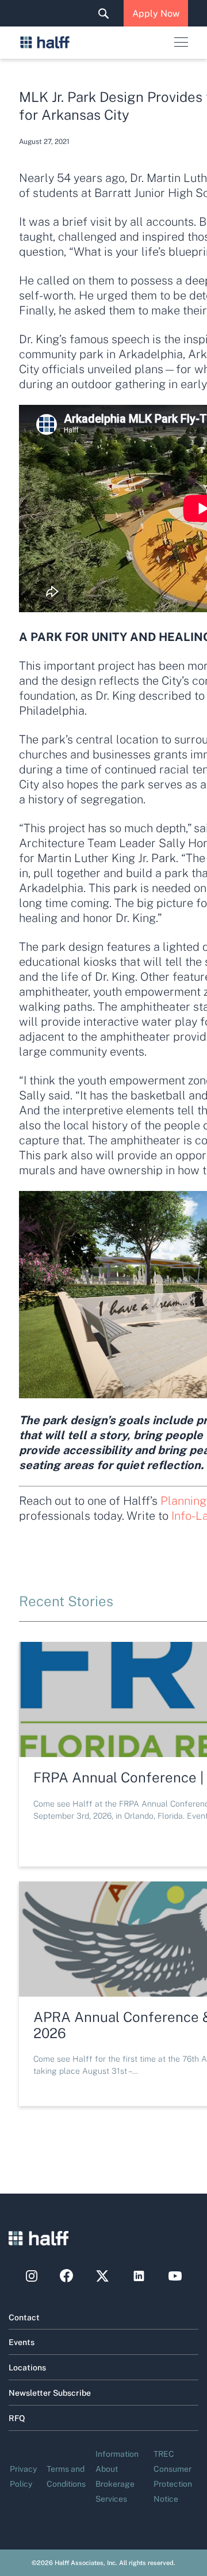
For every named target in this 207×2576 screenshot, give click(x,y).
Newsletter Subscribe (50, 2392)
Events (22, 2342)
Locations (27, 2367)
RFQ (17, 2418)
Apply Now (156, 13)
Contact (24, 2317)
